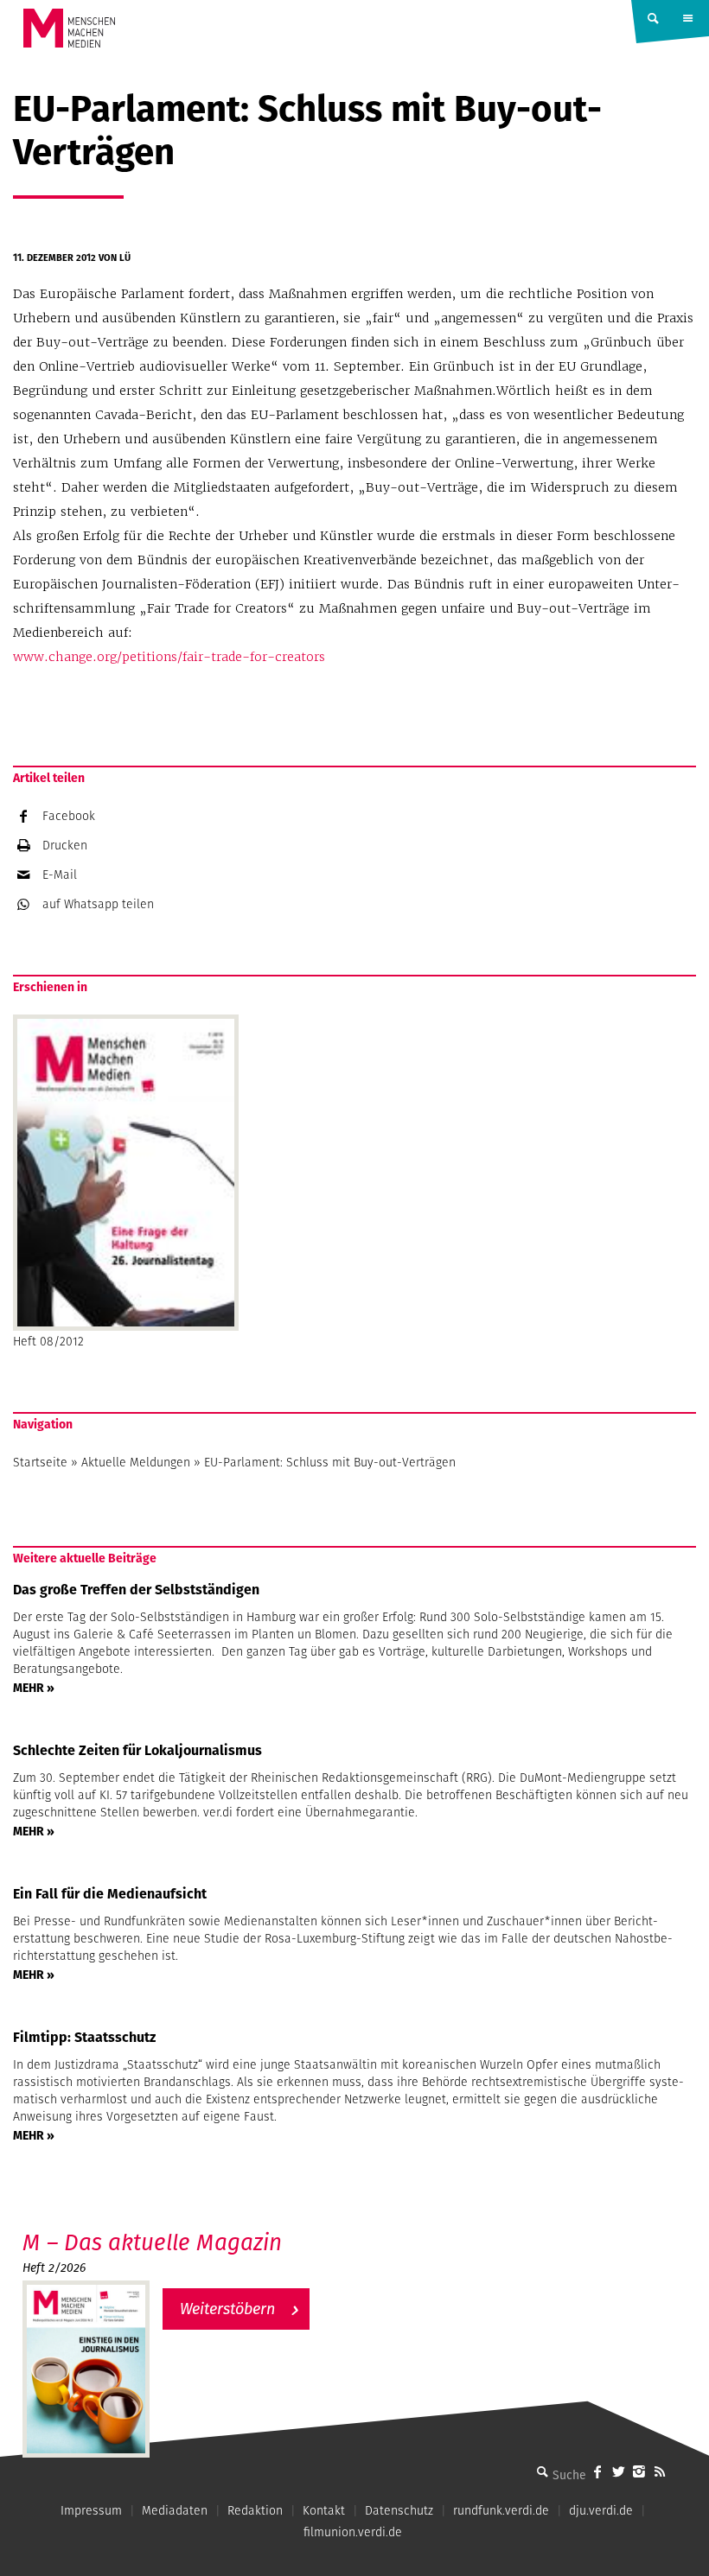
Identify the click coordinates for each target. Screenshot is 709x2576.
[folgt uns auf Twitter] (618, 2471)
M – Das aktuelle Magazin (152, 2242)
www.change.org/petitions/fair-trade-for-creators (169, 657)
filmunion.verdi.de (353, 2532)
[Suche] (542, 2471)
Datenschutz (399, 2510)
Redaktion (255, 2510)
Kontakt (324, 2510)
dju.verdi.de (601, 2510)
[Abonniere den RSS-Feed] (660, 2471)
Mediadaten (175, 2510)
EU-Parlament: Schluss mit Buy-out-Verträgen (330, 1462)
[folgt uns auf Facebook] (597, 2471)
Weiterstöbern (227, 2309)
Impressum (91, 2510)
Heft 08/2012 (48, 1341)
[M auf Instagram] (639, 2471)
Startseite (40, 1462)
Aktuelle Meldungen (136, 1462)
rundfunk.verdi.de (501, 2510)
